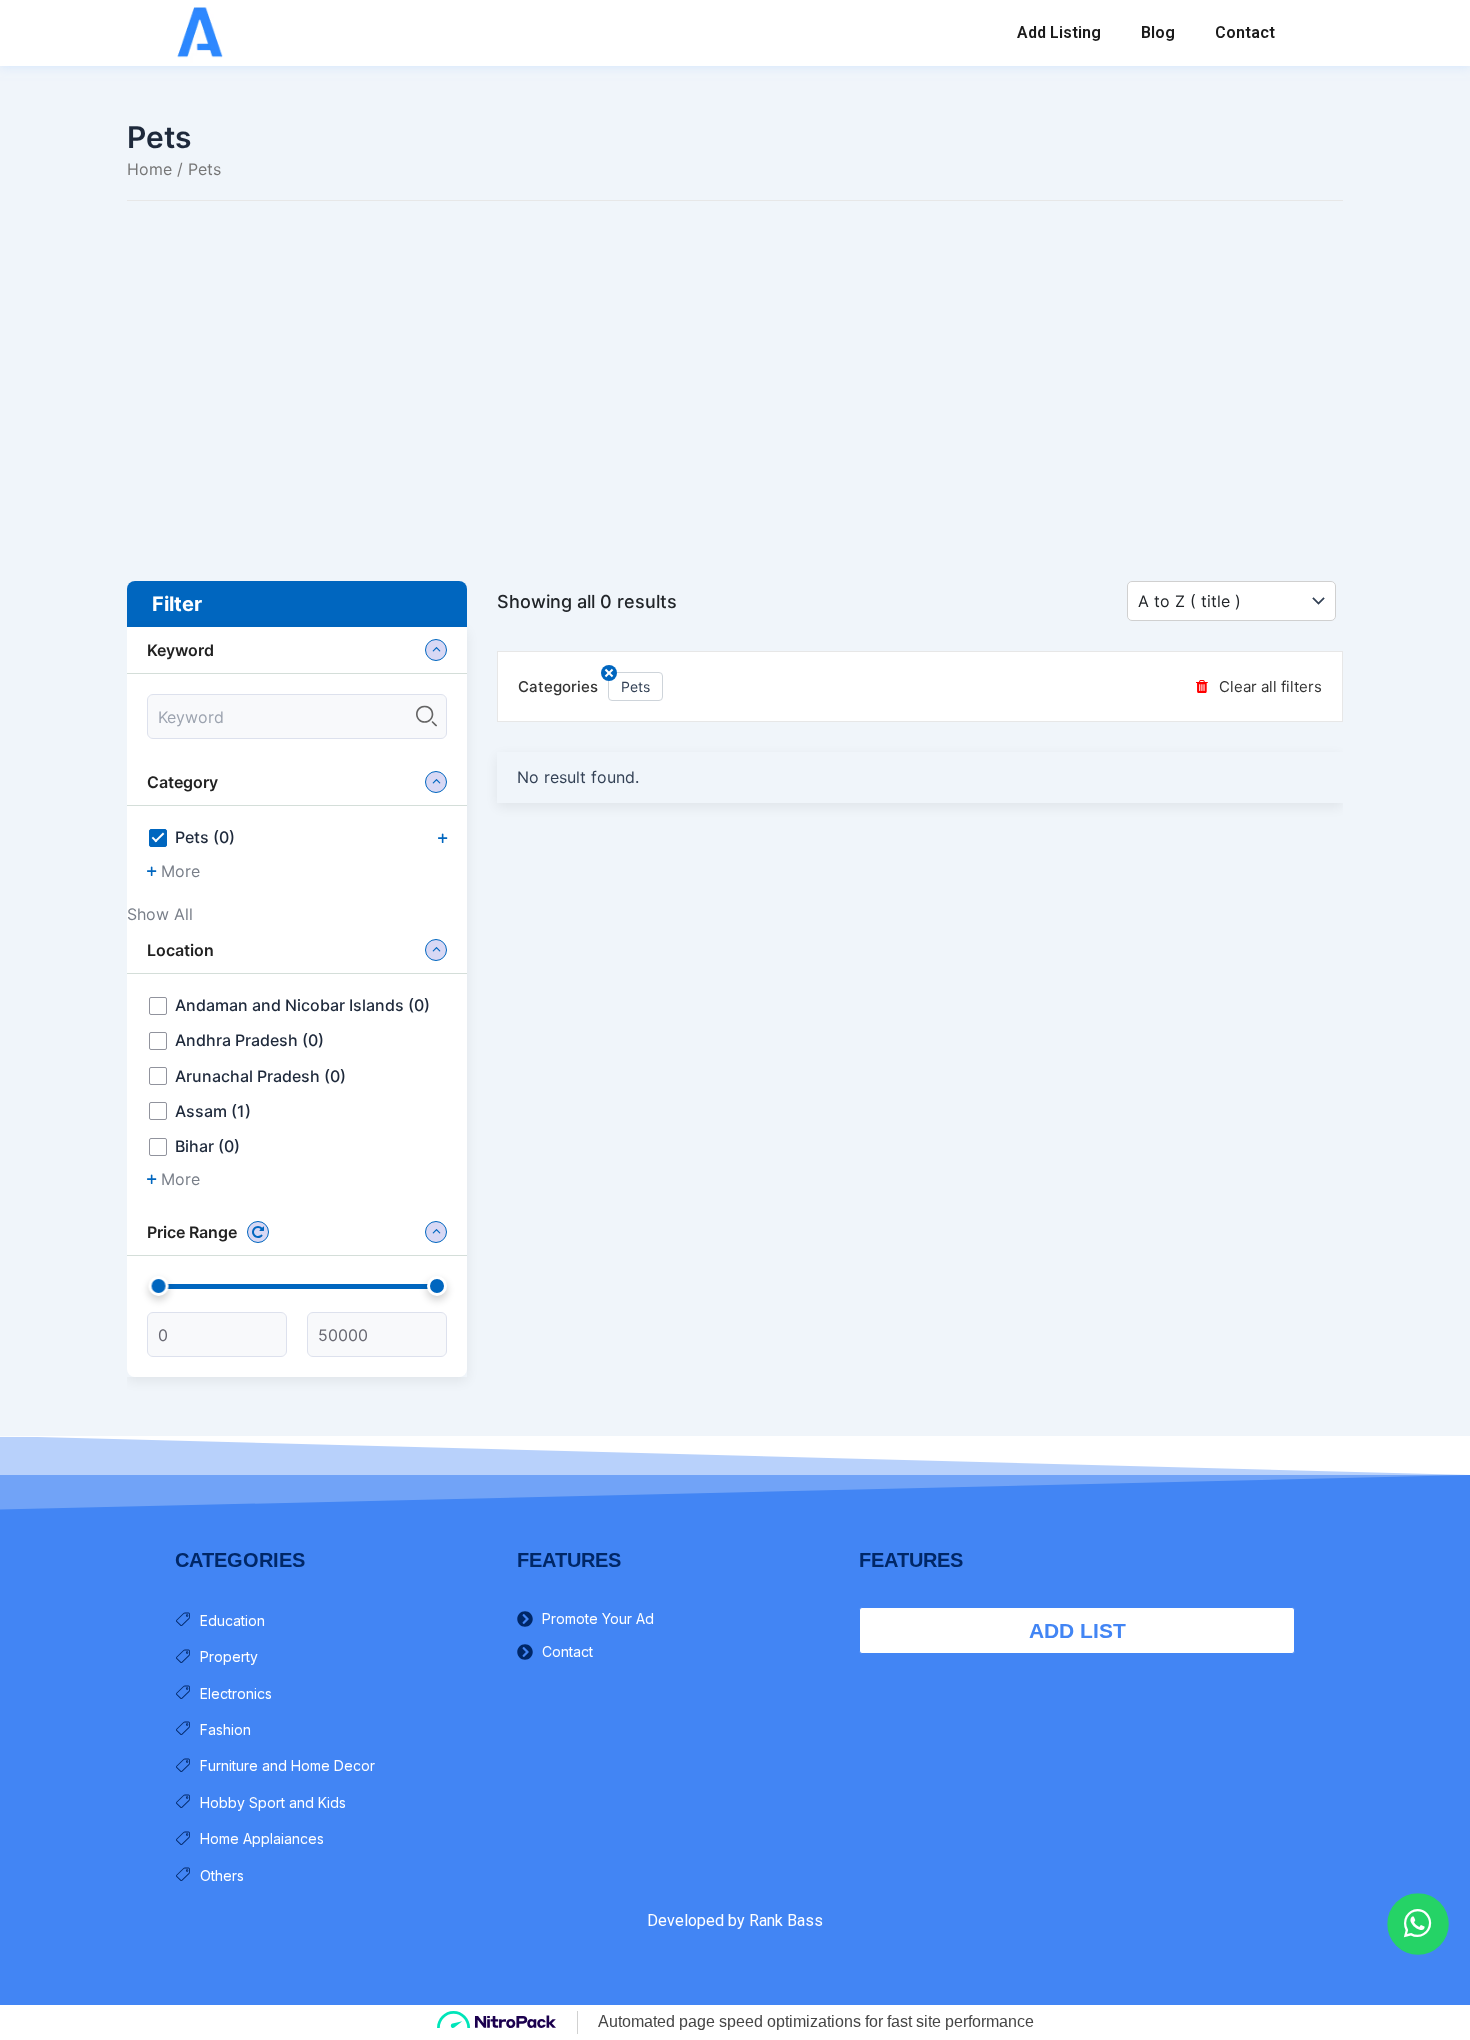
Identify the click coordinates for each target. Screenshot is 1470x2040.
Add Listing (1059, 32)
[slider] (159, 1286)
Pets (635, 686)
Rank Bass (786, 1920)
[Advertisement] (735, 361)
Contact (1245, 32)
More (180, 871)
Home (149, 169)
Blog (1158, 32)
